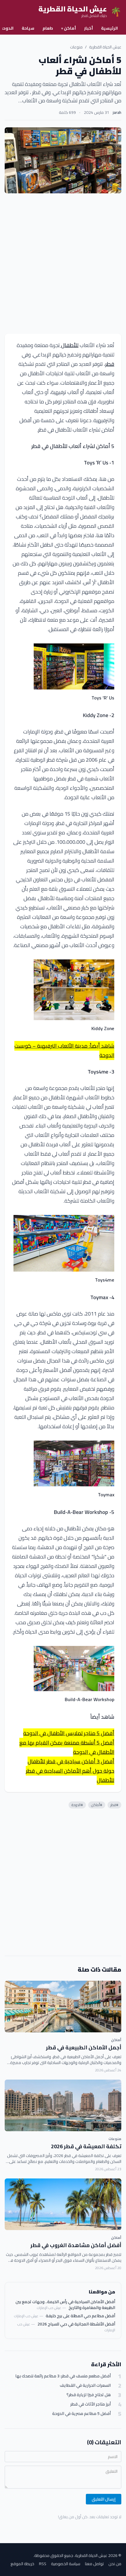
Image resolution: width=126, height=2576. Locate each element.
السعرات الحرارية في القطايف (85, 2385)
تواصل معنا (94, 2564)
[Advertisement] (63, 263)
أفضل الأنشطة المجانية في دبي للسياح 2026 (76, 2324)
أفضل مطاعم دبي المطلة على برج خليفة (80, 2316)
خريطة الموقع (22, 2564)
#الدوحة (77, 1805)
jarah (117, 112)
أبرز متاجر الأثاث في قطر (91, 2404)
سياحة (28, 28)
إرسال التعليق (104, 2499)
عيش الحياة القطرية (105, 47)
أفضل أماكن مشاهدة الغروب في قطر (76, 2245)
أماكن (69, 28)
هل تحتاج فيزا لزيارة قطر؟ (89, 2395)
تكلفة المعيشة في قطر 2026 (86, 2146)
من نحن (115, 2564)
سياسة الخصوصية (66, 2564)
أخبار (88, 28)
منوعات (76, 47)
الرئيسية (109, 28)
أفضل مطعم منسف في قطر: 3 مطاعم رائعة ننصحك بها (63, 2376)
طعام (48, 28)
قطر (110, 364)
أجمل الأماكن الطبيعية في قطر (84, 2047)
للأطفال (69, 345)
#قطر (114, 1805)
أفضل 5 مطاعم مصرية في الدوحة (81, 2414)
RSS (43, 2564)
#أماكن (97, 1805)
